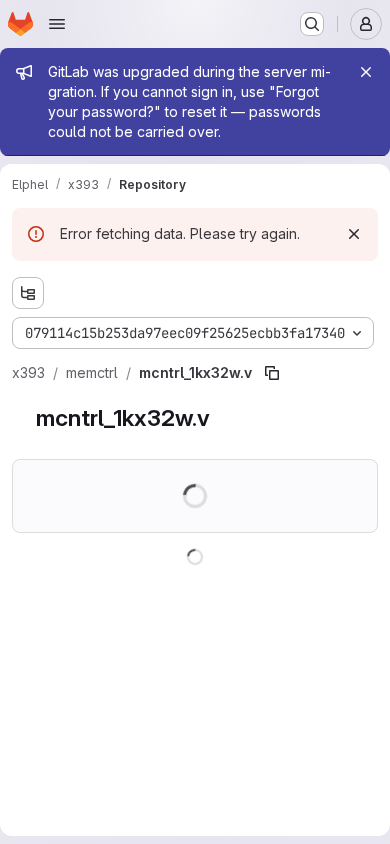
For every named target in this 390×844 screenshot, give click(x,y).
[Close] (366, 72)
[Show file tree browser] (28, 293)
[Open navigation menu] (57, 24)
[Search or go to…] (312, 24)
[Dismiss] (354, 234)
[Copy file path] (272, 373)
